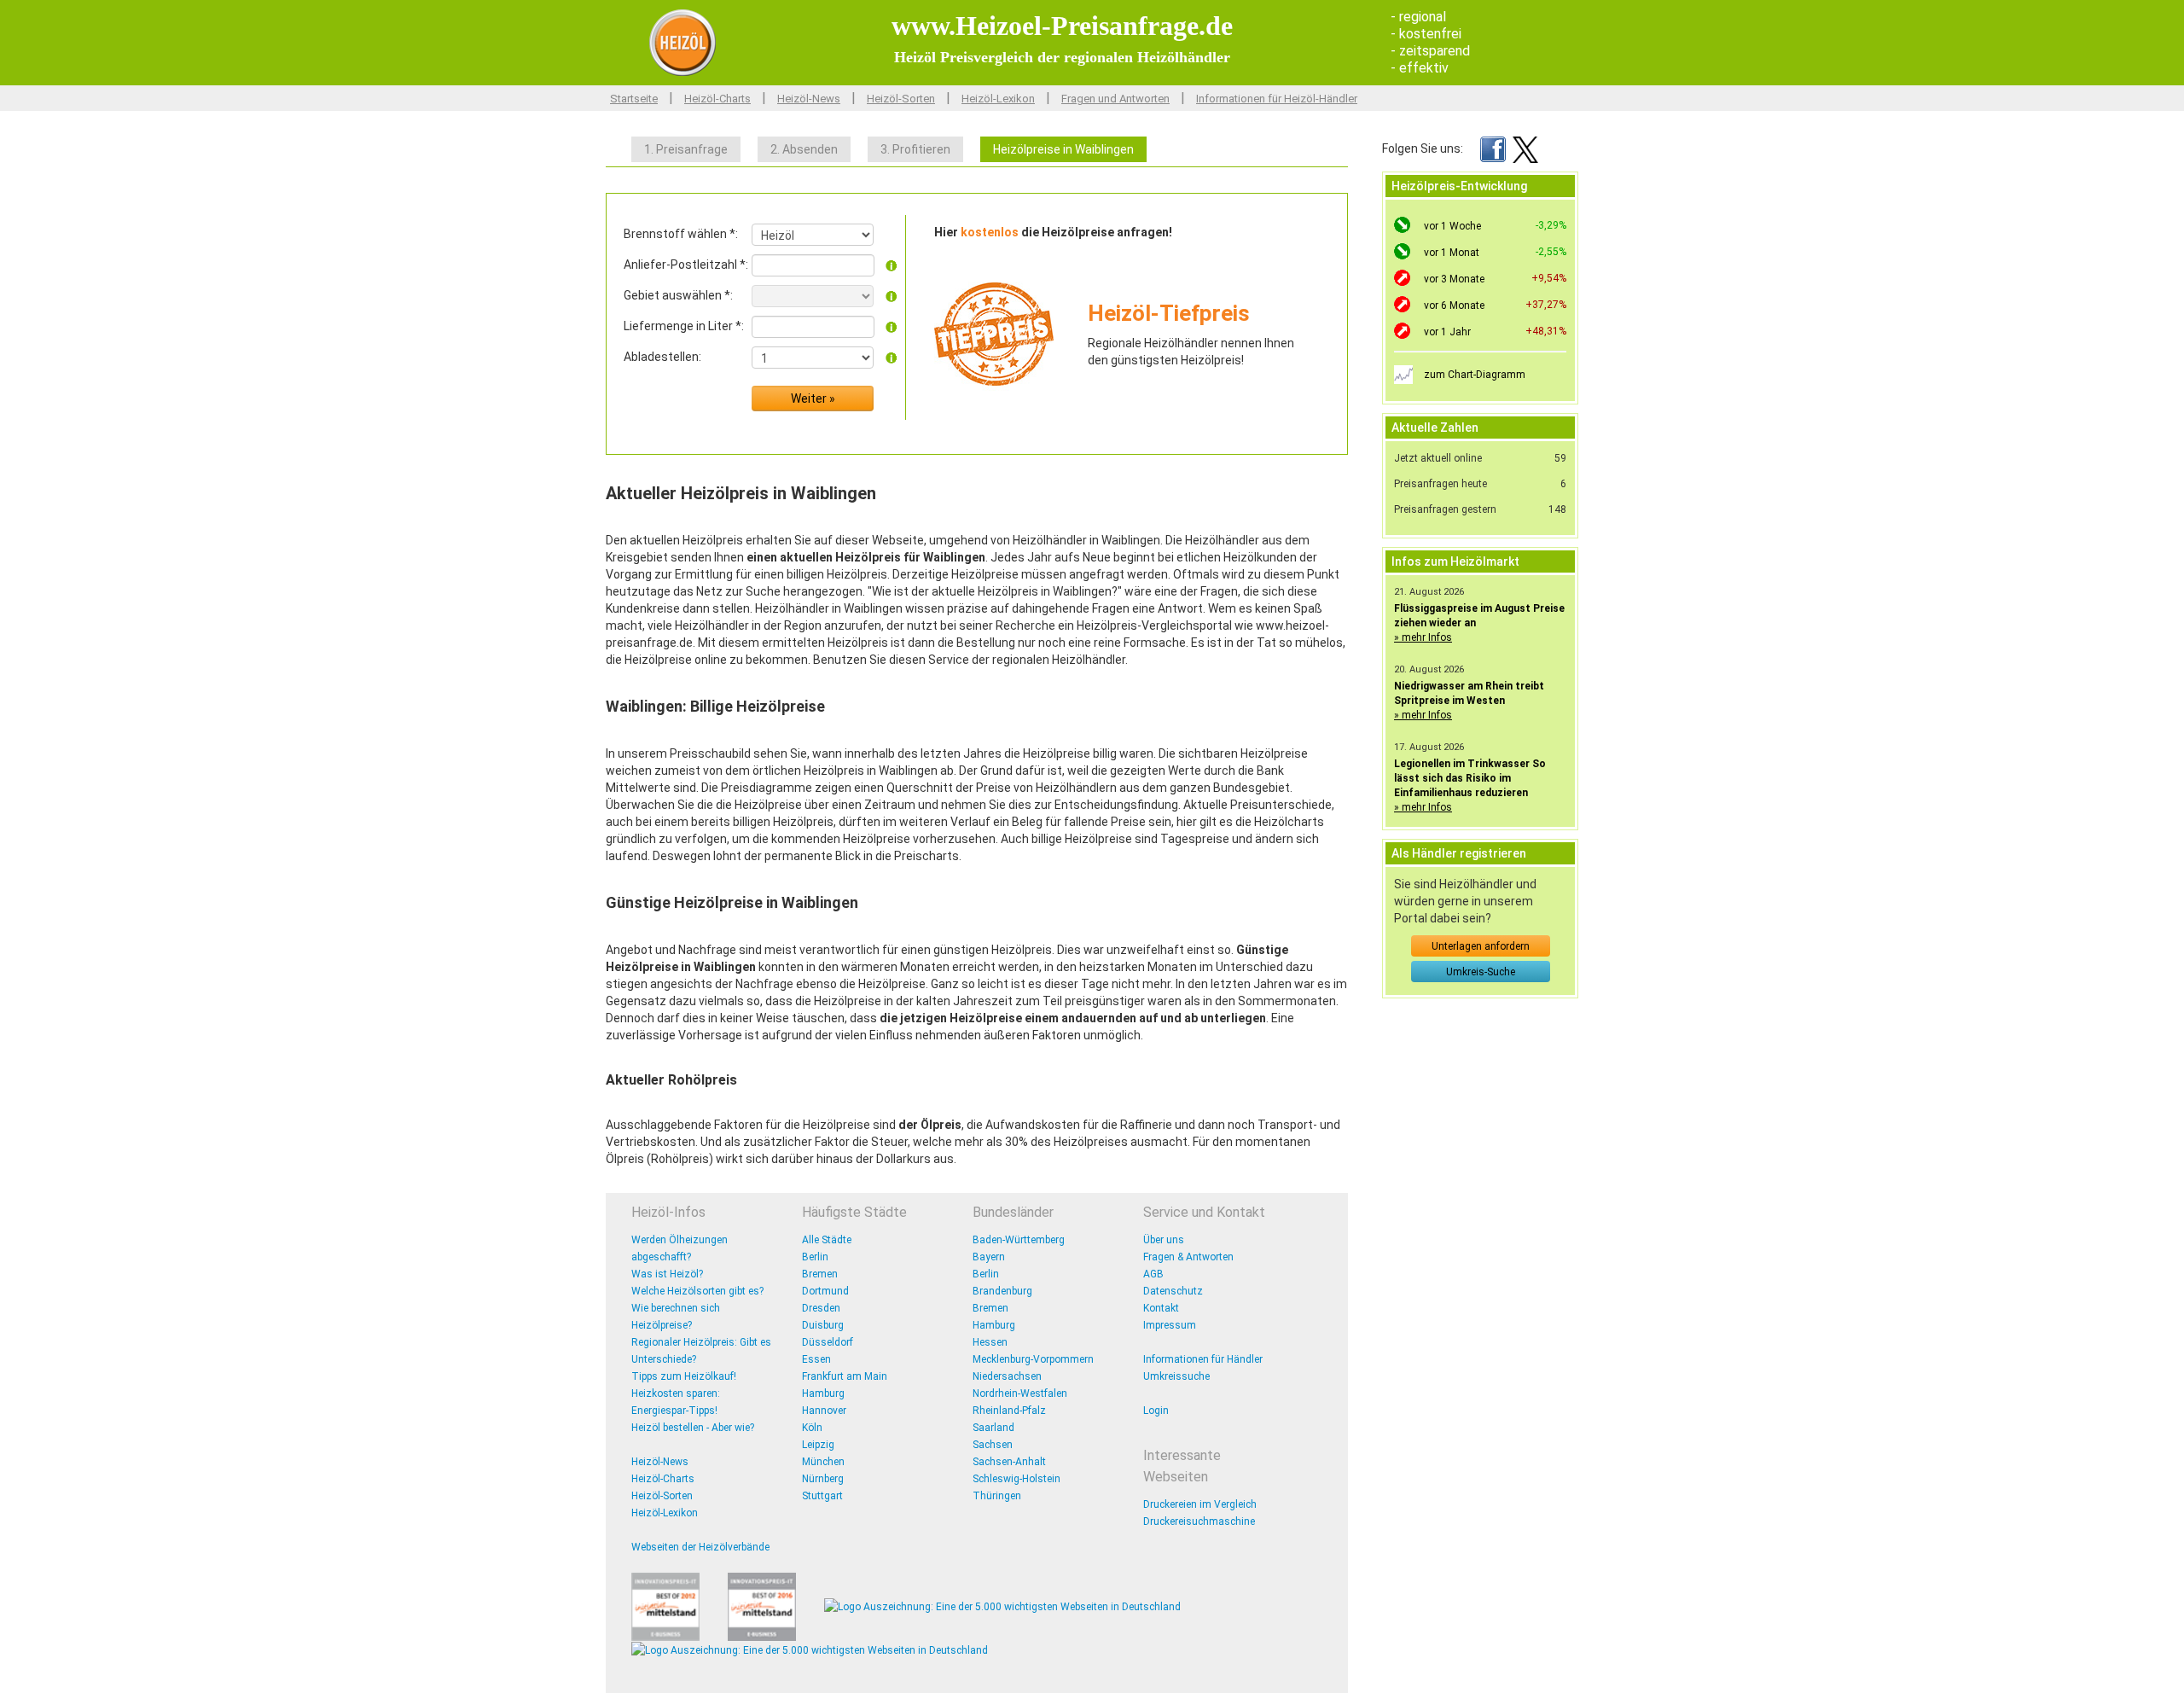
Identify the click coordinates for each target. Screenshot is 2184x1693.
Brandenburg (1002, 1291)
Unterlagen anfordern (1481, 946)
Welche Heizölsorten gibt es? (697, 1291)
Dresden (821, 1308)
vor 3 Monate (1454, 279)
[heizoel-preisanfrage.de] (682, 42)
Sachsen (993, 1445)
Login (1156, 1411)
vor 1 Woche (1452, 226)
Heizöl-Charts (717, 99)
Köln (812, 1428)
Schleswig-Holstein (1016, 1479)
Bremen (820, 1274)
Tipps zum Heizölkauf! (684, 1376)
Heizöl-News (809, 99)
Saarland (993, 1428)
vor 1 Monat (1452, 253)
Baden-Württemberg (1019, 1240)
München (823, 1462)
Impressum (1170, 1325)
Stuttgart (822, 1496)
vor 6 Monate (1454, 305)
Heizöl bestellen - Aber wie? (693, 1428)
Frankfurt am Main (845, 1376)
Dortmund (825, 1291)
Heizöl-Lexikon (998, 99)
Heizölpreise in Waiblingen (1063, 149)
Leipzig (818, 1445)
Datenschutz (1173, 1291)
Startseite (634, 99)
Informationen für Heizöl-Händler (1277, 99)
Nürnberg (823, 1479)
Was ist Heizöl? (667, 1274)
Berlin (815, 1257)
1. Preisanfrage (686, 149)
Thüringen (997, 1496)
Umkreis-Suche (1481, 972)
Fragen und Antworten (1115, 99)
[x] (1525, 148)
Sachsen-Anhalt (1009, 1462)
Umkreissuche (1176, 1376)
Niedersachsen (1007, 1376)
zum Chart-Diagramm (1475, 375)
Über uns (1164, 1240)
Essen (816, 1359)
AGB (1153, 1274)
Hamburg (823, 1393)
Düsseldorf (828, 1342)
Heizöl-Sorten (901, 99)
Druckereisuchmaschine (1199, 1521)
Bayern (989, 1257)
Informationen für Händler (1203, 1359)
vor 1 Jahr (1447, 332)
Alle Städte (827, 1240)
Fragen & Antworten (1188, 1257)
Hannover (824, 1411)
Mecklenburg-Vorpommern (1033, 1359)
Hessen (990, 1342)
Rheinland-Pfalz (1009, 1411)
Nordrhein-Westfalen (1020, 1393)
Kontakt (1161, 1308)
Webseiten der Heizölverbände (700, 1547)
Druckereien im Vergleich (1200, 1504)
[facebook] (1493, 148)
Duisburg (823, 1325)
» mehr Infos (1423, 637)
